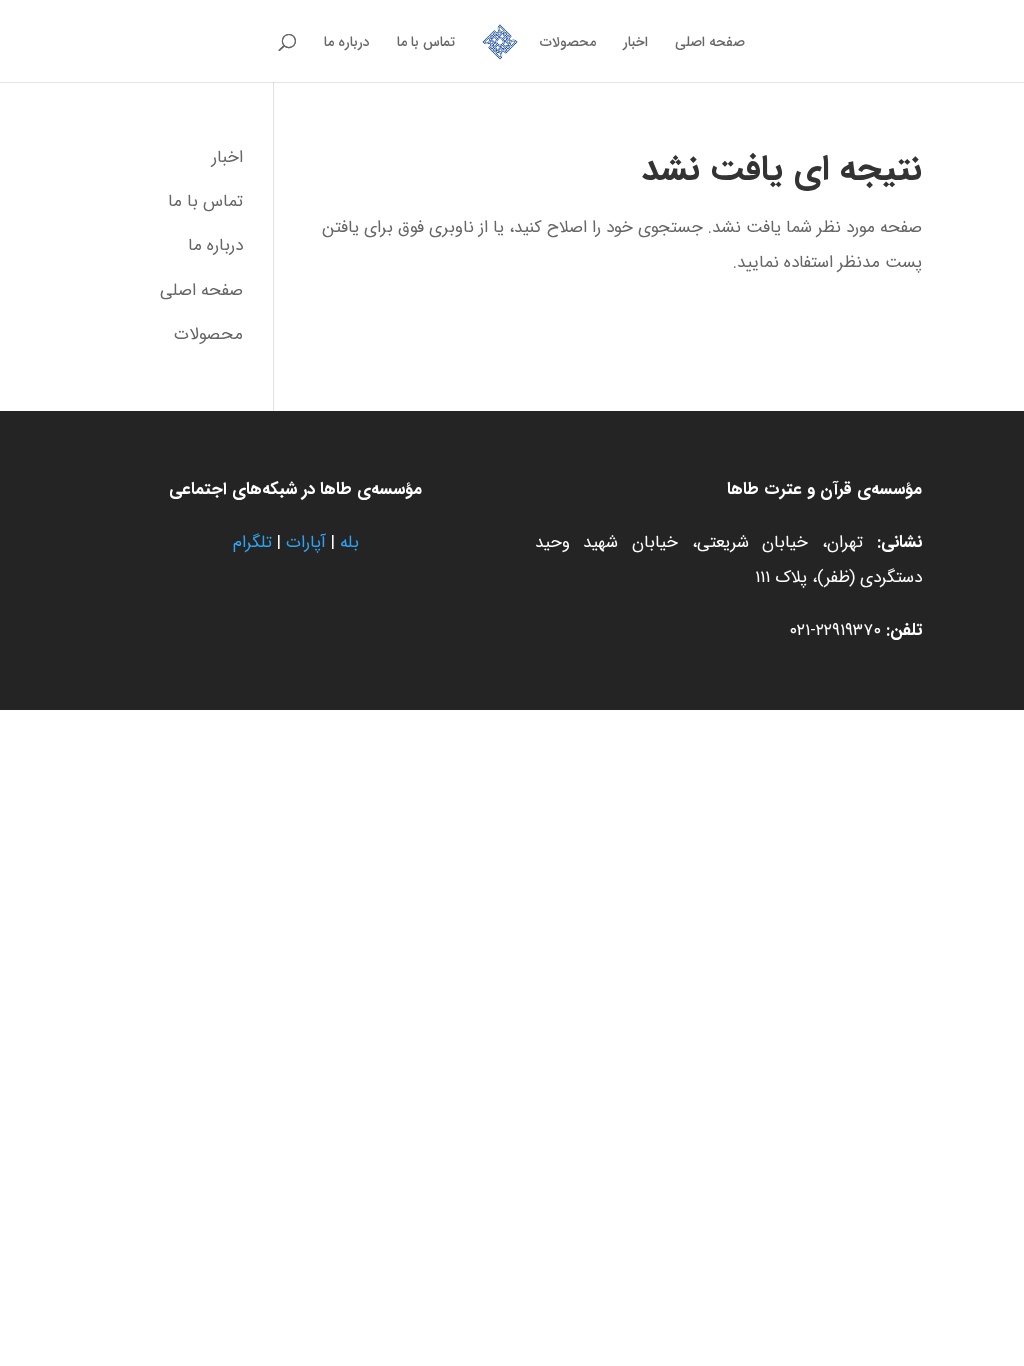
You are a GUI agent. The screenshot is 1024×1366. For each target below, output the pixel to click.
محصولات (568, 44)
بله (349, 542)
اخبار (635, 44)
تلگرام (252, 542)
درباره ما (347, 44)
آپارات (306, 542)
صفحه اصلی (710, 44)
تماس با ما (426, 44)
